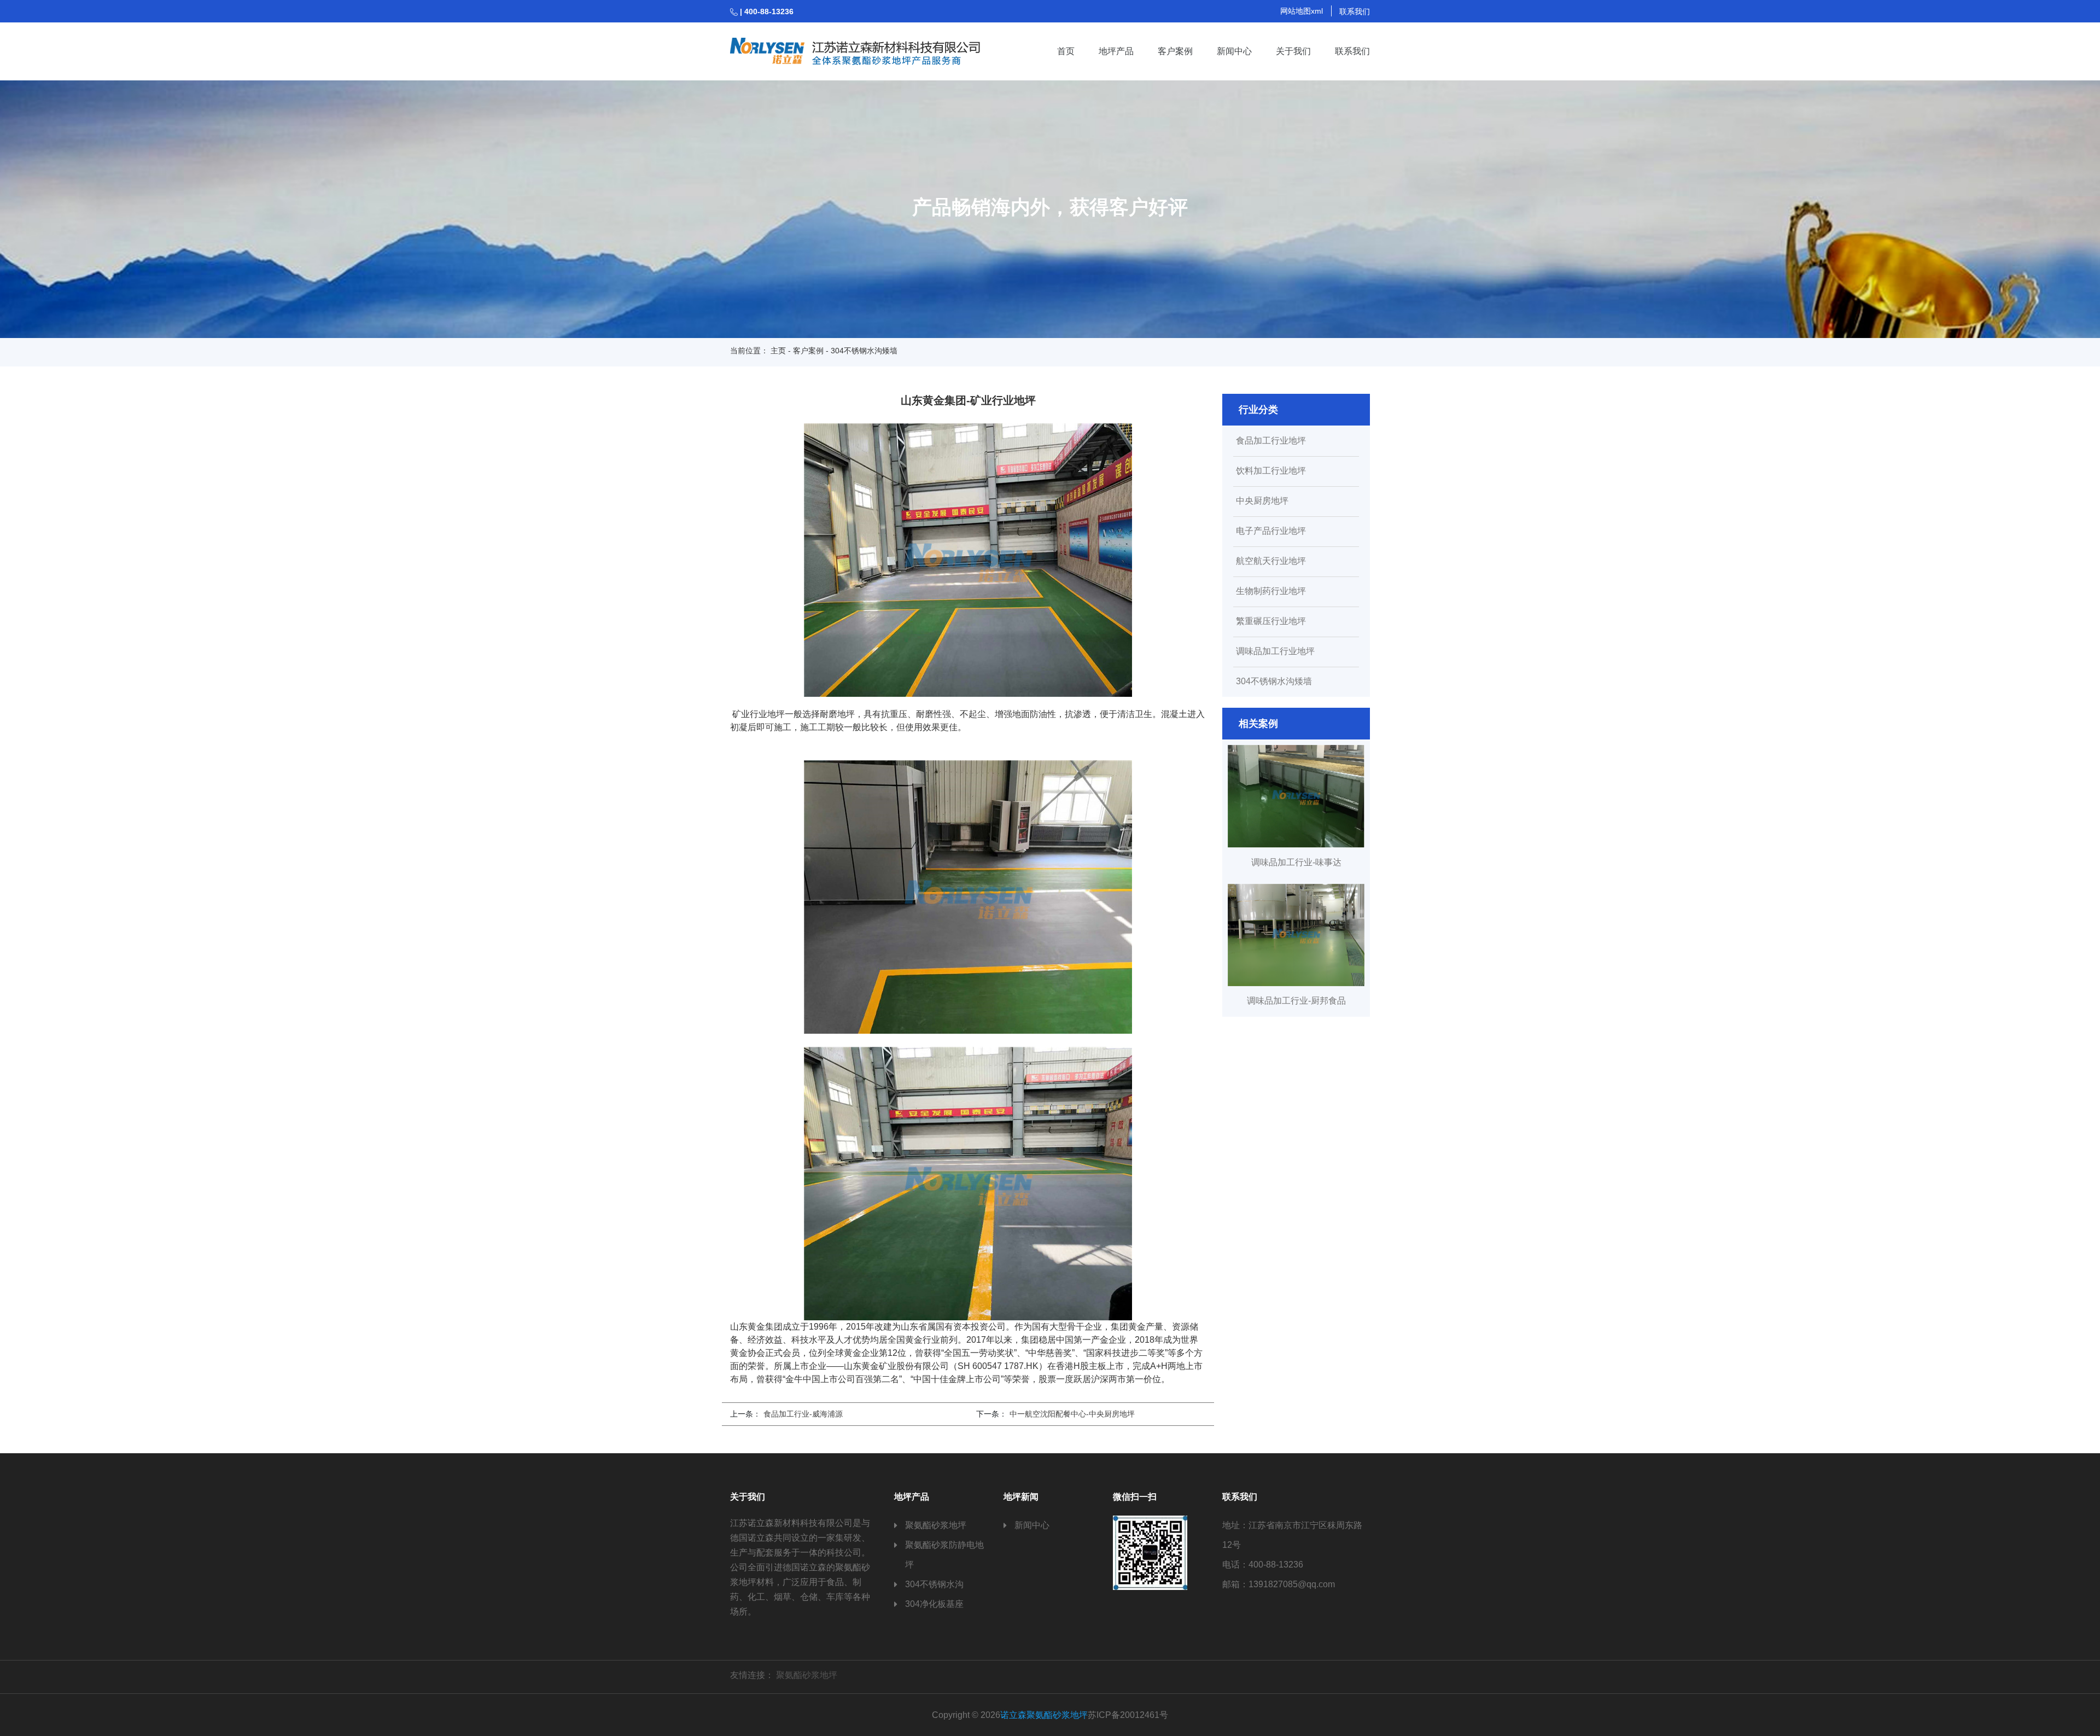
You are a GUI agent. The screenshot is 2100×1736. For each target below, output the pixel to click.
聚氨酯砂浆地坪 (936, 1525)
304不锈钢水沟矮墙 (1274, 681)
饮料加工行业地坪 (1271, 471)
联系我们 (1355, 11)
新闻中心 (1234, 51)
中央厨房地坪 (1262, 501)
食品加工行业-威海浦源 (803, 1414)
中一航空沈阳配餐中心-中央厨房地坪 (1072, 1414)
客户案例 (1175, 51)
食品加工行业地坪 (1271, 441)
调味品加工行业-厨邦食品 (1296, 1001)
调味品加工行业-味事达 (1296, 862)
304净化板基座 (934, 1604)
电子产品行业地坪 (1271, 531)
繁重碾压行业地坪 (1271, 621)
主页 (778, 351)
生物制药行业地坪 (1271, 591)
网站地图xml (1302, 11)
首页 (1066, 51)
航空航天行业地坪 (1271, 561)
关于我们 (1293, 51)
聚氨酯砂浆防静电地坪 (944, 1555)
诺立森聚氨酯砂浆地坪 (1044, 1715)
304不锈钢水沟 (934, 1584)
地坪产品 (1116, 51)
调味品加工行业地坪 (1275, 651)
